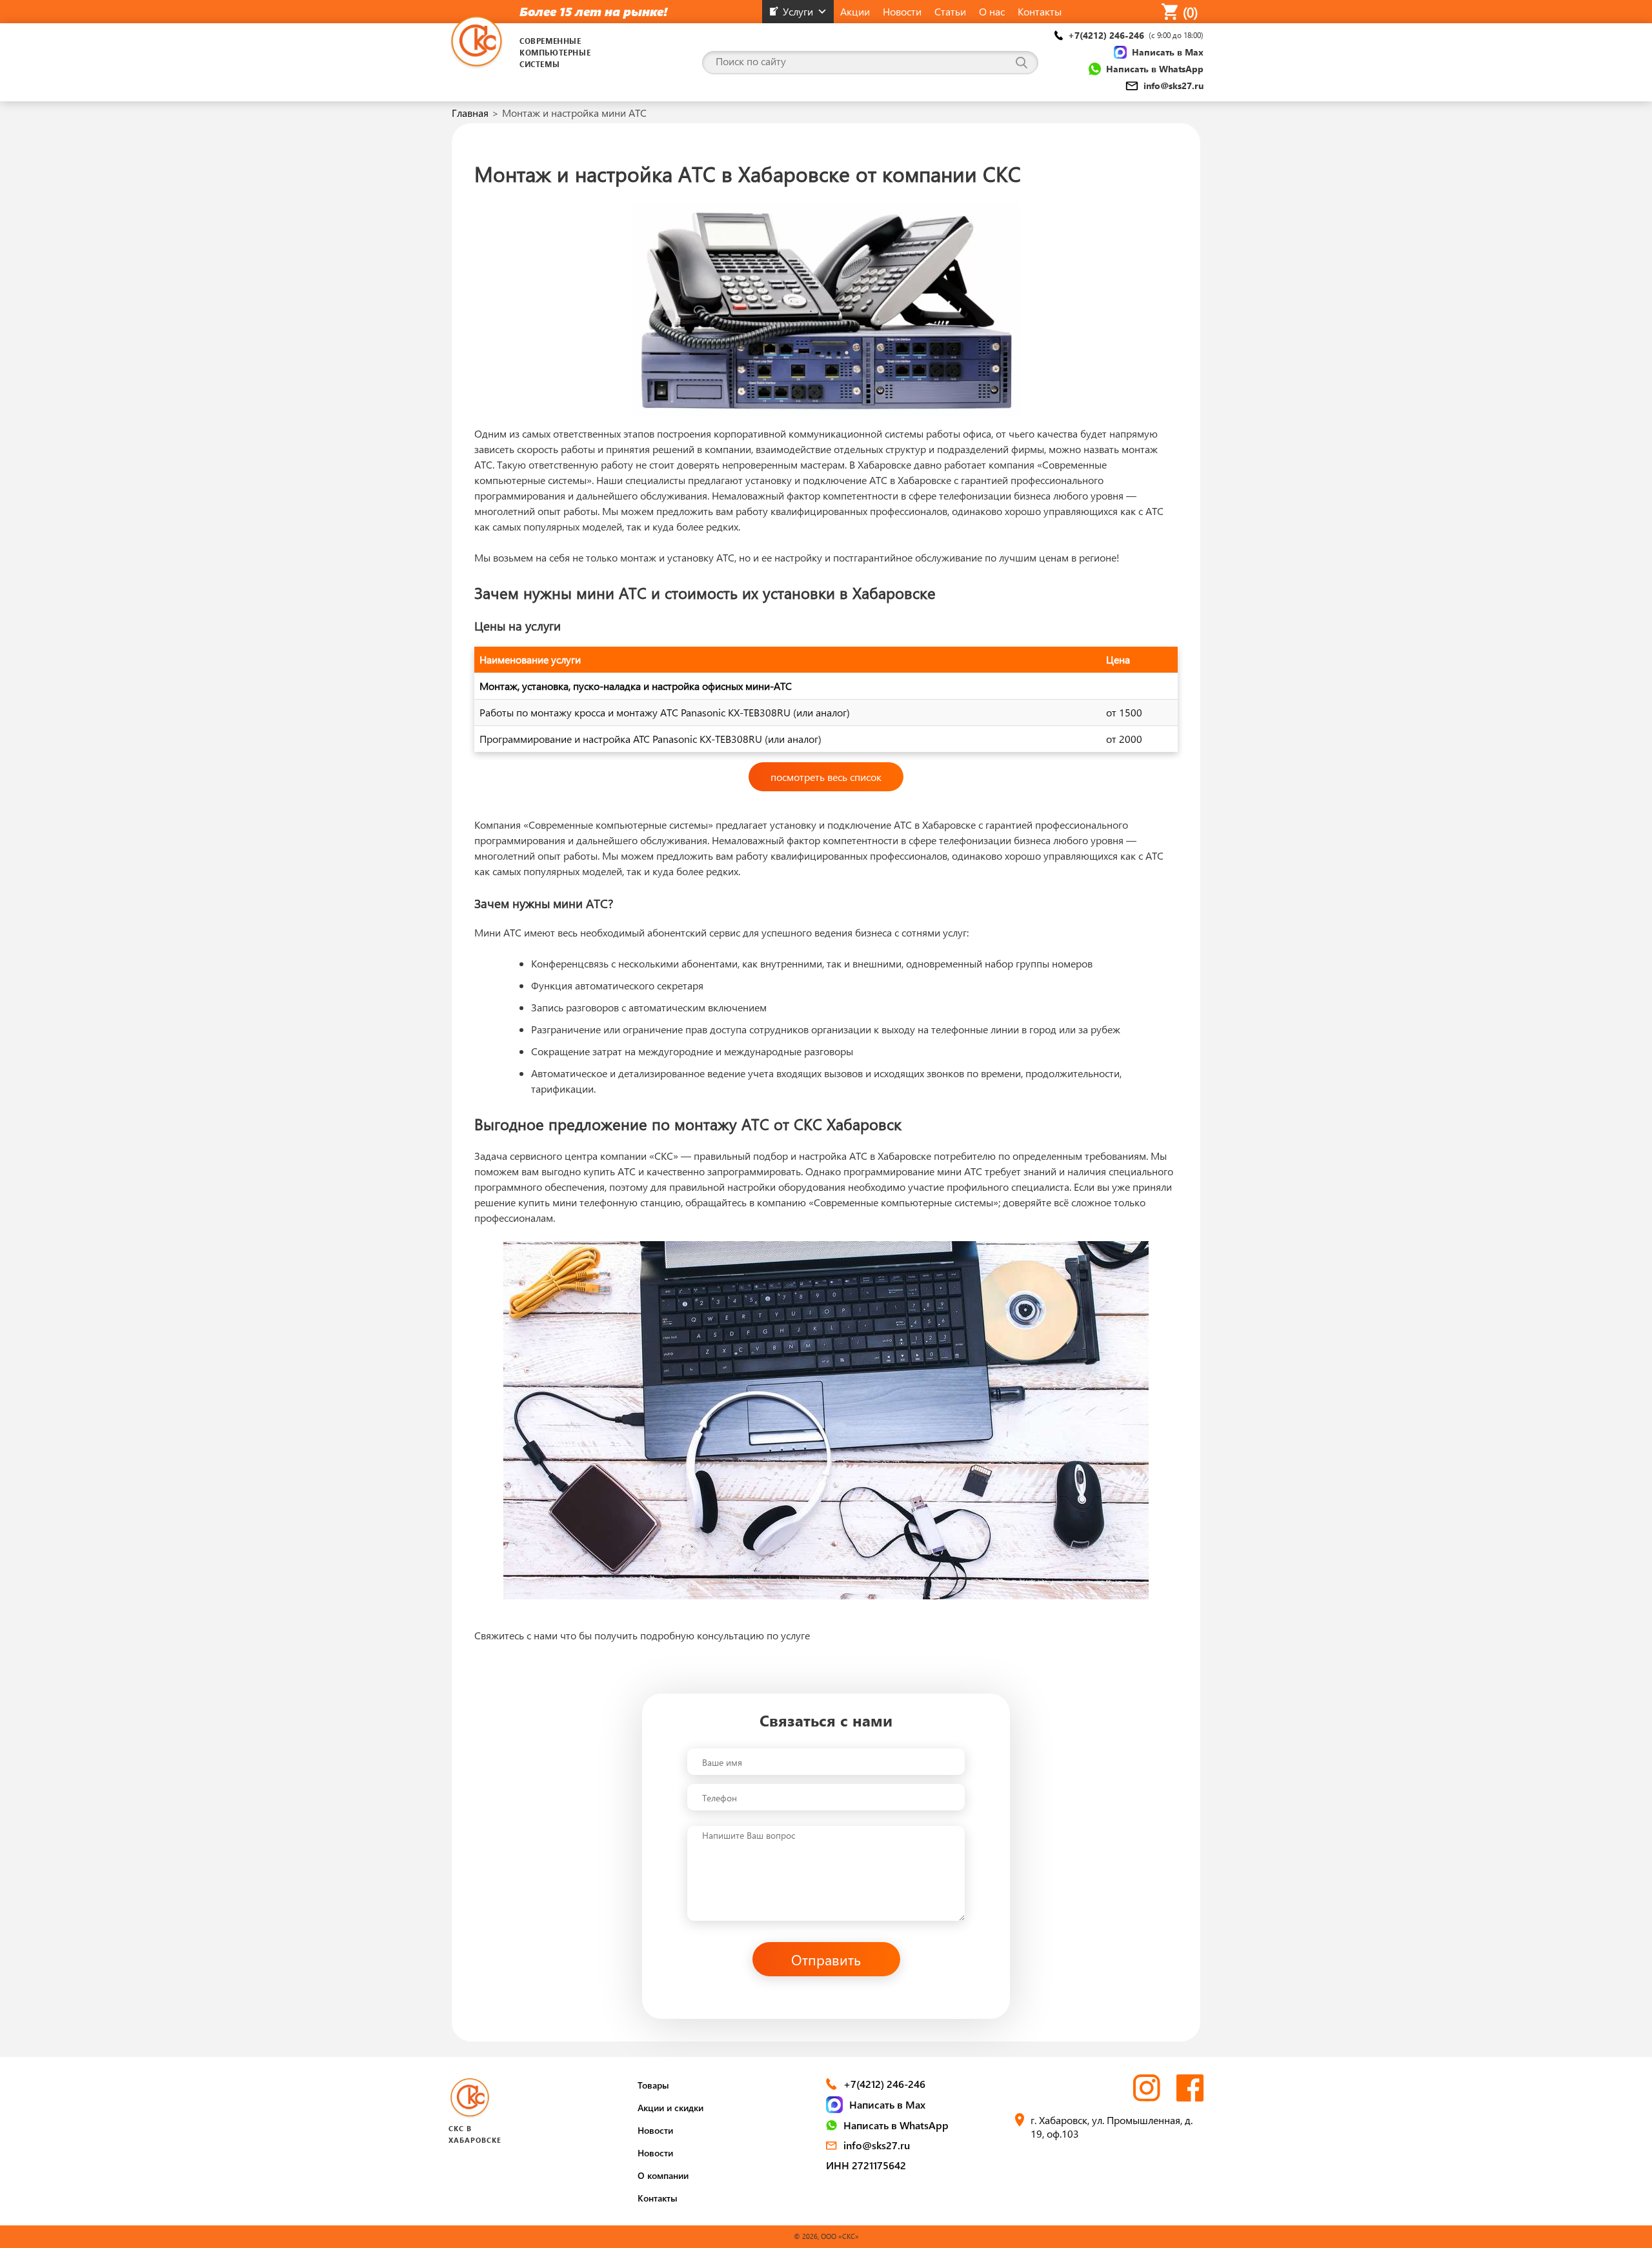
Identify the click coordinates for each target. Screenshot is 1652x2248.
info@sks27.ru (1174, 86)
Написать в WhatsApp (1155, 69)
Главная (470, 113)
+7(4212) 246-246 (1136, 35)
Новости (655, 2130)
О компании (663, 2175)
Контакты (658, 2198)
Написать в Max (1168, 52)
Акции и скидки (670, 2108)
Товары (653, 2085)
